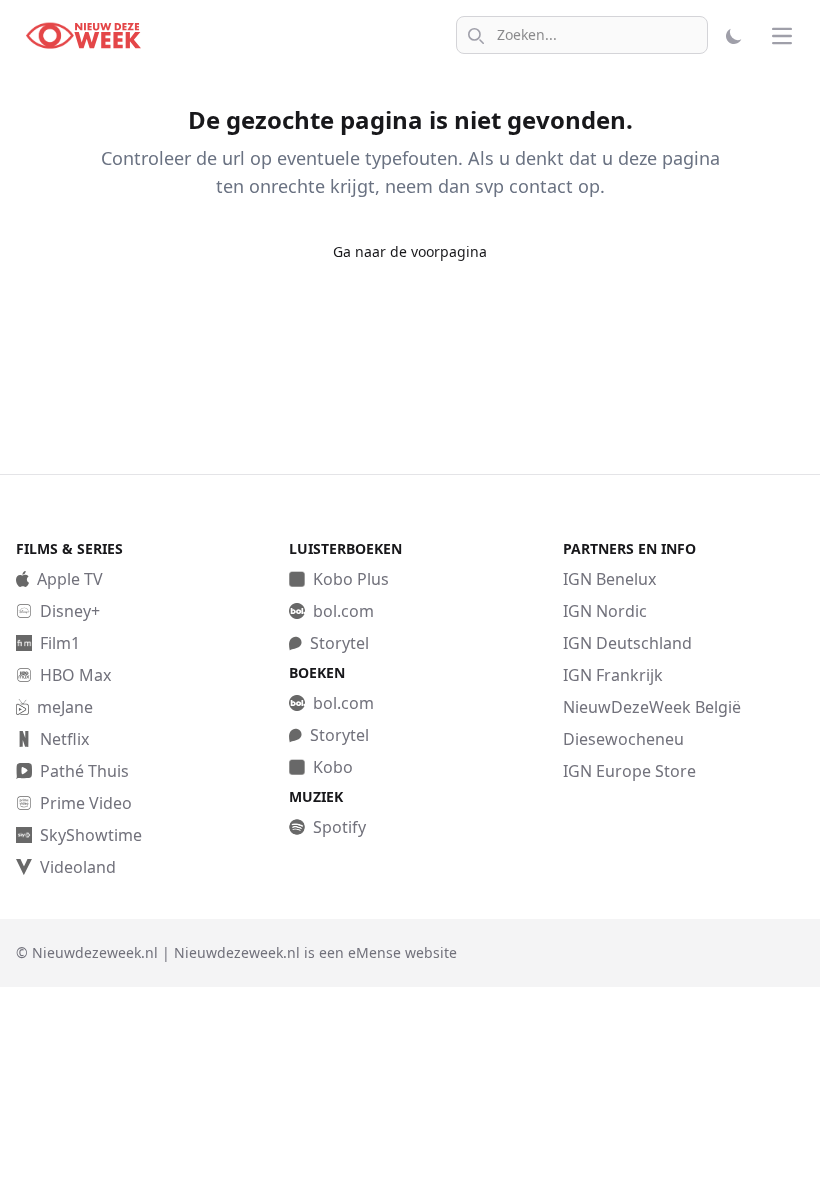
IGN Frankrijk (613, 675)
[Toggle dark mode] (736, 36)
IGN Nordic (605, 611)
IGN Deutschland (627, 643)
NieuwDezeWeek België (652, 707)
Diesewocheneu (623, 739)
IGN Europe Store (629, 771)
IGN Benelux (609, 579)
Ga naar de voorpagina (410, 251)
